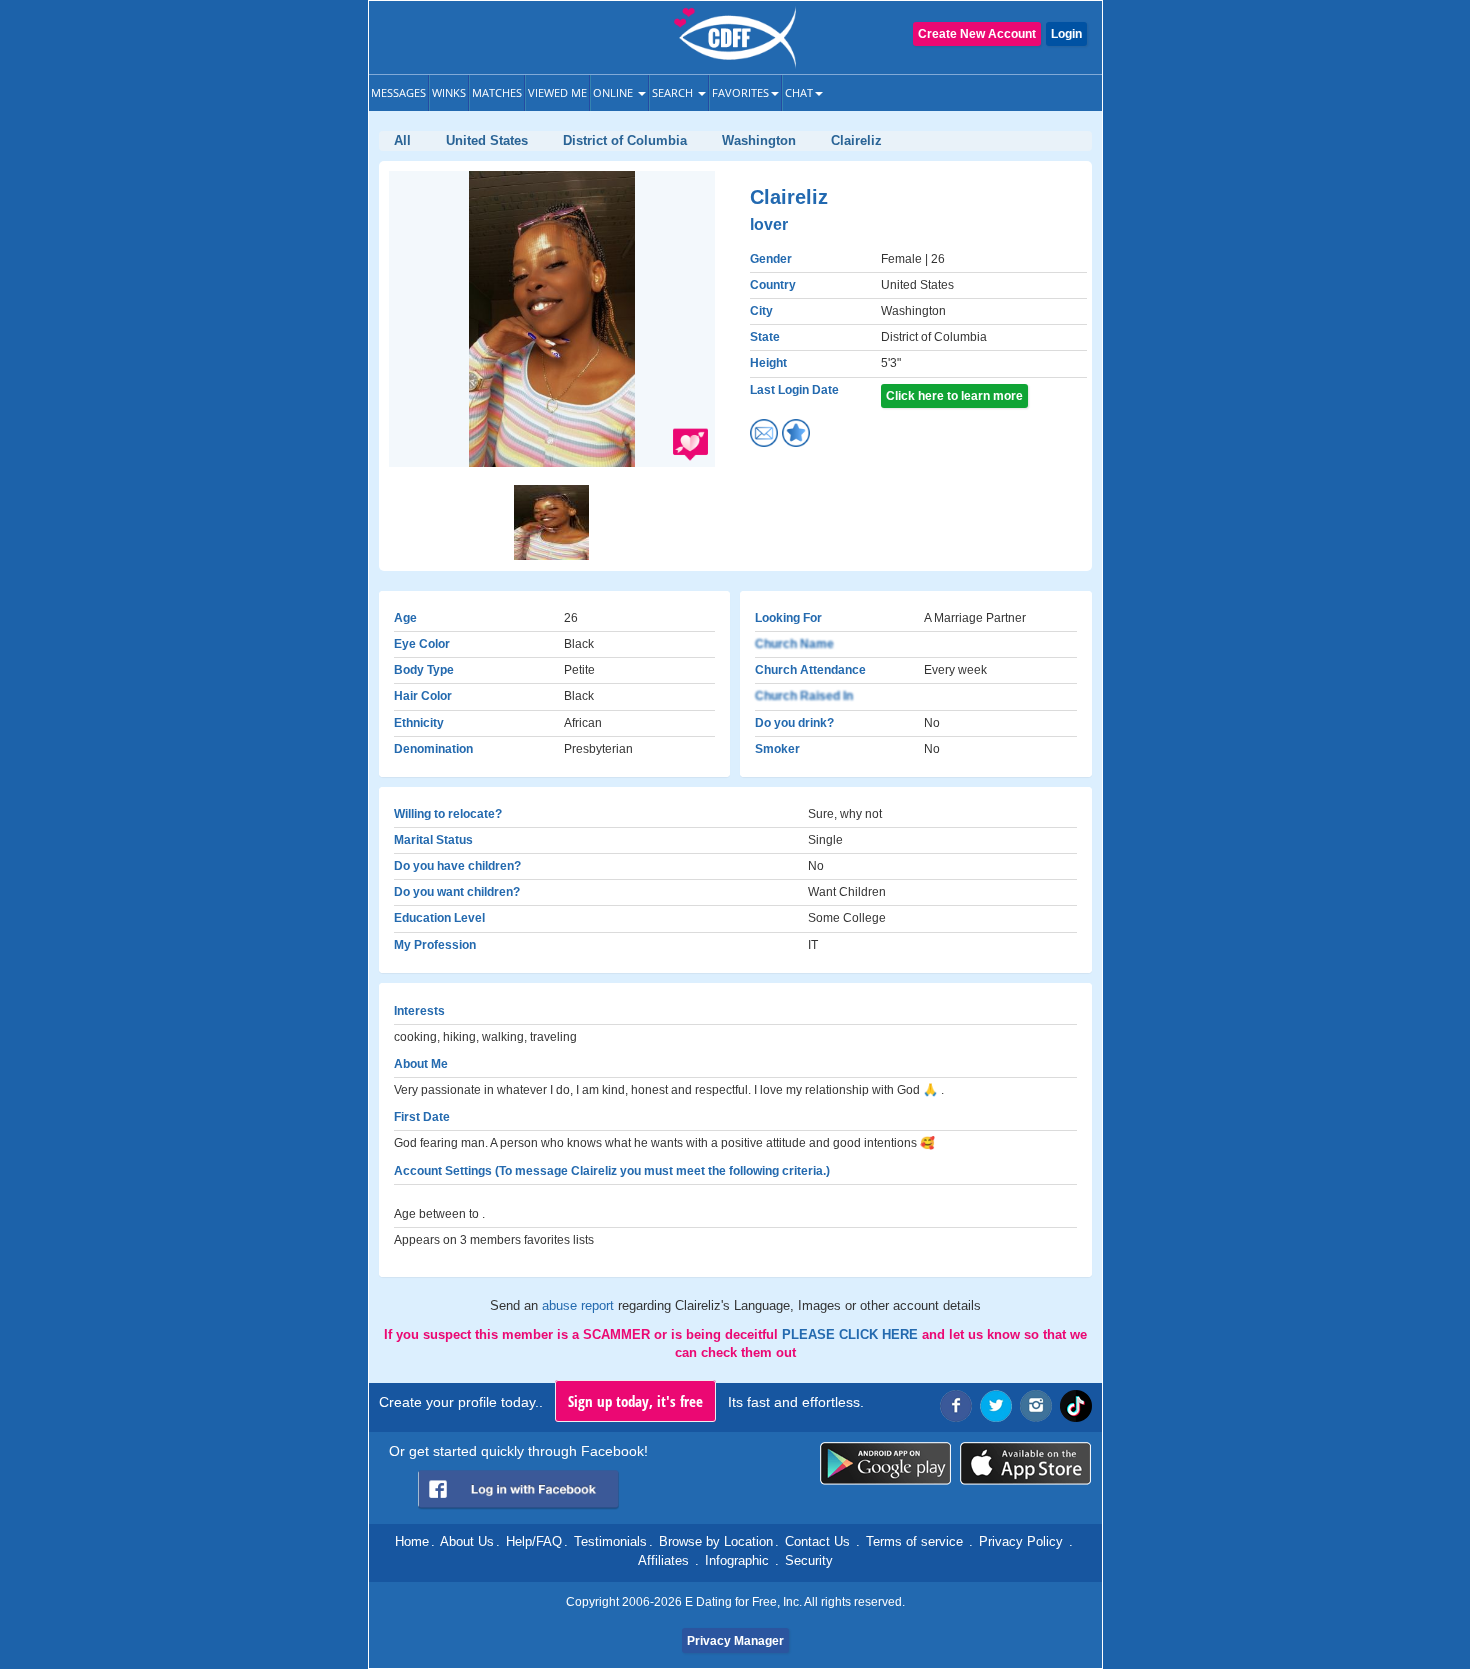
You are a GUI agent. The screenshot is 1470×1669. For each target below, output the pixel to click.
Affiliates (663, 1560)
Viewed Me (557, 92)
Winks (449, 92)
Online (614, 92)
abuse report (580, 1305)
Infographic (737, 1560)
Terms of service (914, 1541)
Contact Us (817, 1541)
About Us (467, 1541)
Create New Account (977, 34)
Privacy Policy (1021, 1541)
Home (412, 1541)
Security (809, 1560)
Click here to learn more (954, 396)
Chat (799, 92)
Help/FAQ (534, 1541)
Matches (497, 92)
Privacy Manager (735, 1641)
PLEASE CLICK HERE (852, 1334)
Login (1066, 34)
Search (674, 92)
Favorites (740, 92)
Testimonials (610, 1541)
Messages (398, 92)
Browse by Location (716, 1541)
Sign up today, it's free (635, 1401)
